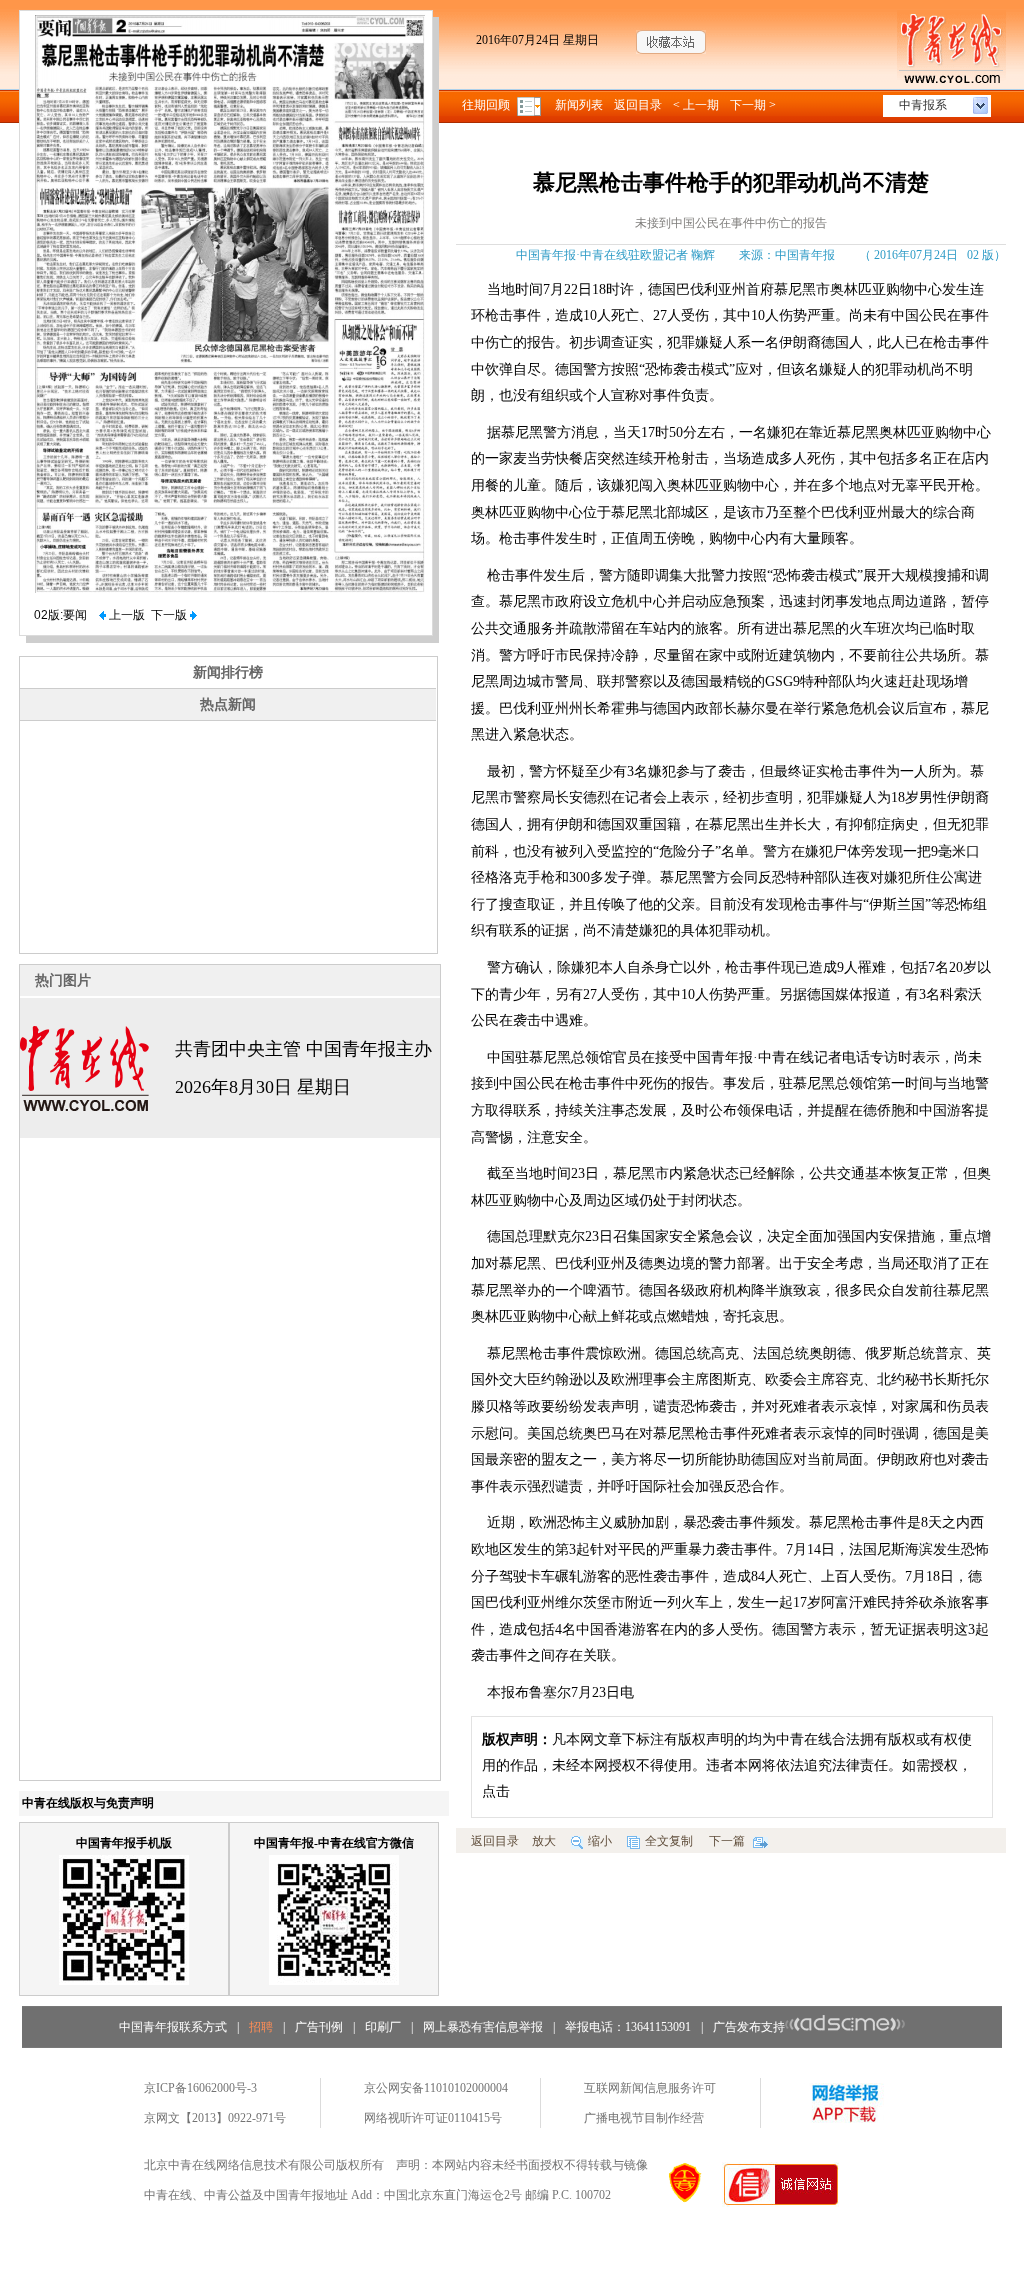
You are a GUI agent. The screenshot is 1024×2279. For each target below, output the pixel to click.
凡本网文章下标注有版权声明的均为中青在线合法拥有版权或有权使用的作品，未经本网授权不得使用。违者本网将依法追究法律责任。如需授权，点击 (727, 1765)
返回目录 (638, 105)
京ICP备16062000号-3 (200, 2088)
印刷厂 (383, 2027)
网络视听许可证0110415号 (433, 2118)
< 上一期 (696, 105)
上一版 (125, 615)
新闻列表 (579, 105)
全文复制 (669, 1841)
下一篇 (728, 1841)
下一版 (170, 615)
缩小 (600, 1841)
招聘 (261, 2027)
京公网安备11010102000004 (436, 2088)
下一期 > (753, 105)
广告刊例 (319, 2027)
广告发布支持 (749, 2027)
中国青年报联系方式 (173, 2027)
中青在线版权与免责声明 (88, 1803)
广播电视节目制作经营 (644, 2118)
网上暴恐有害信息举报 (483, 2027)
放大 (544, 1841)
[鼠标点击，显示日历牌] (530, 105)
